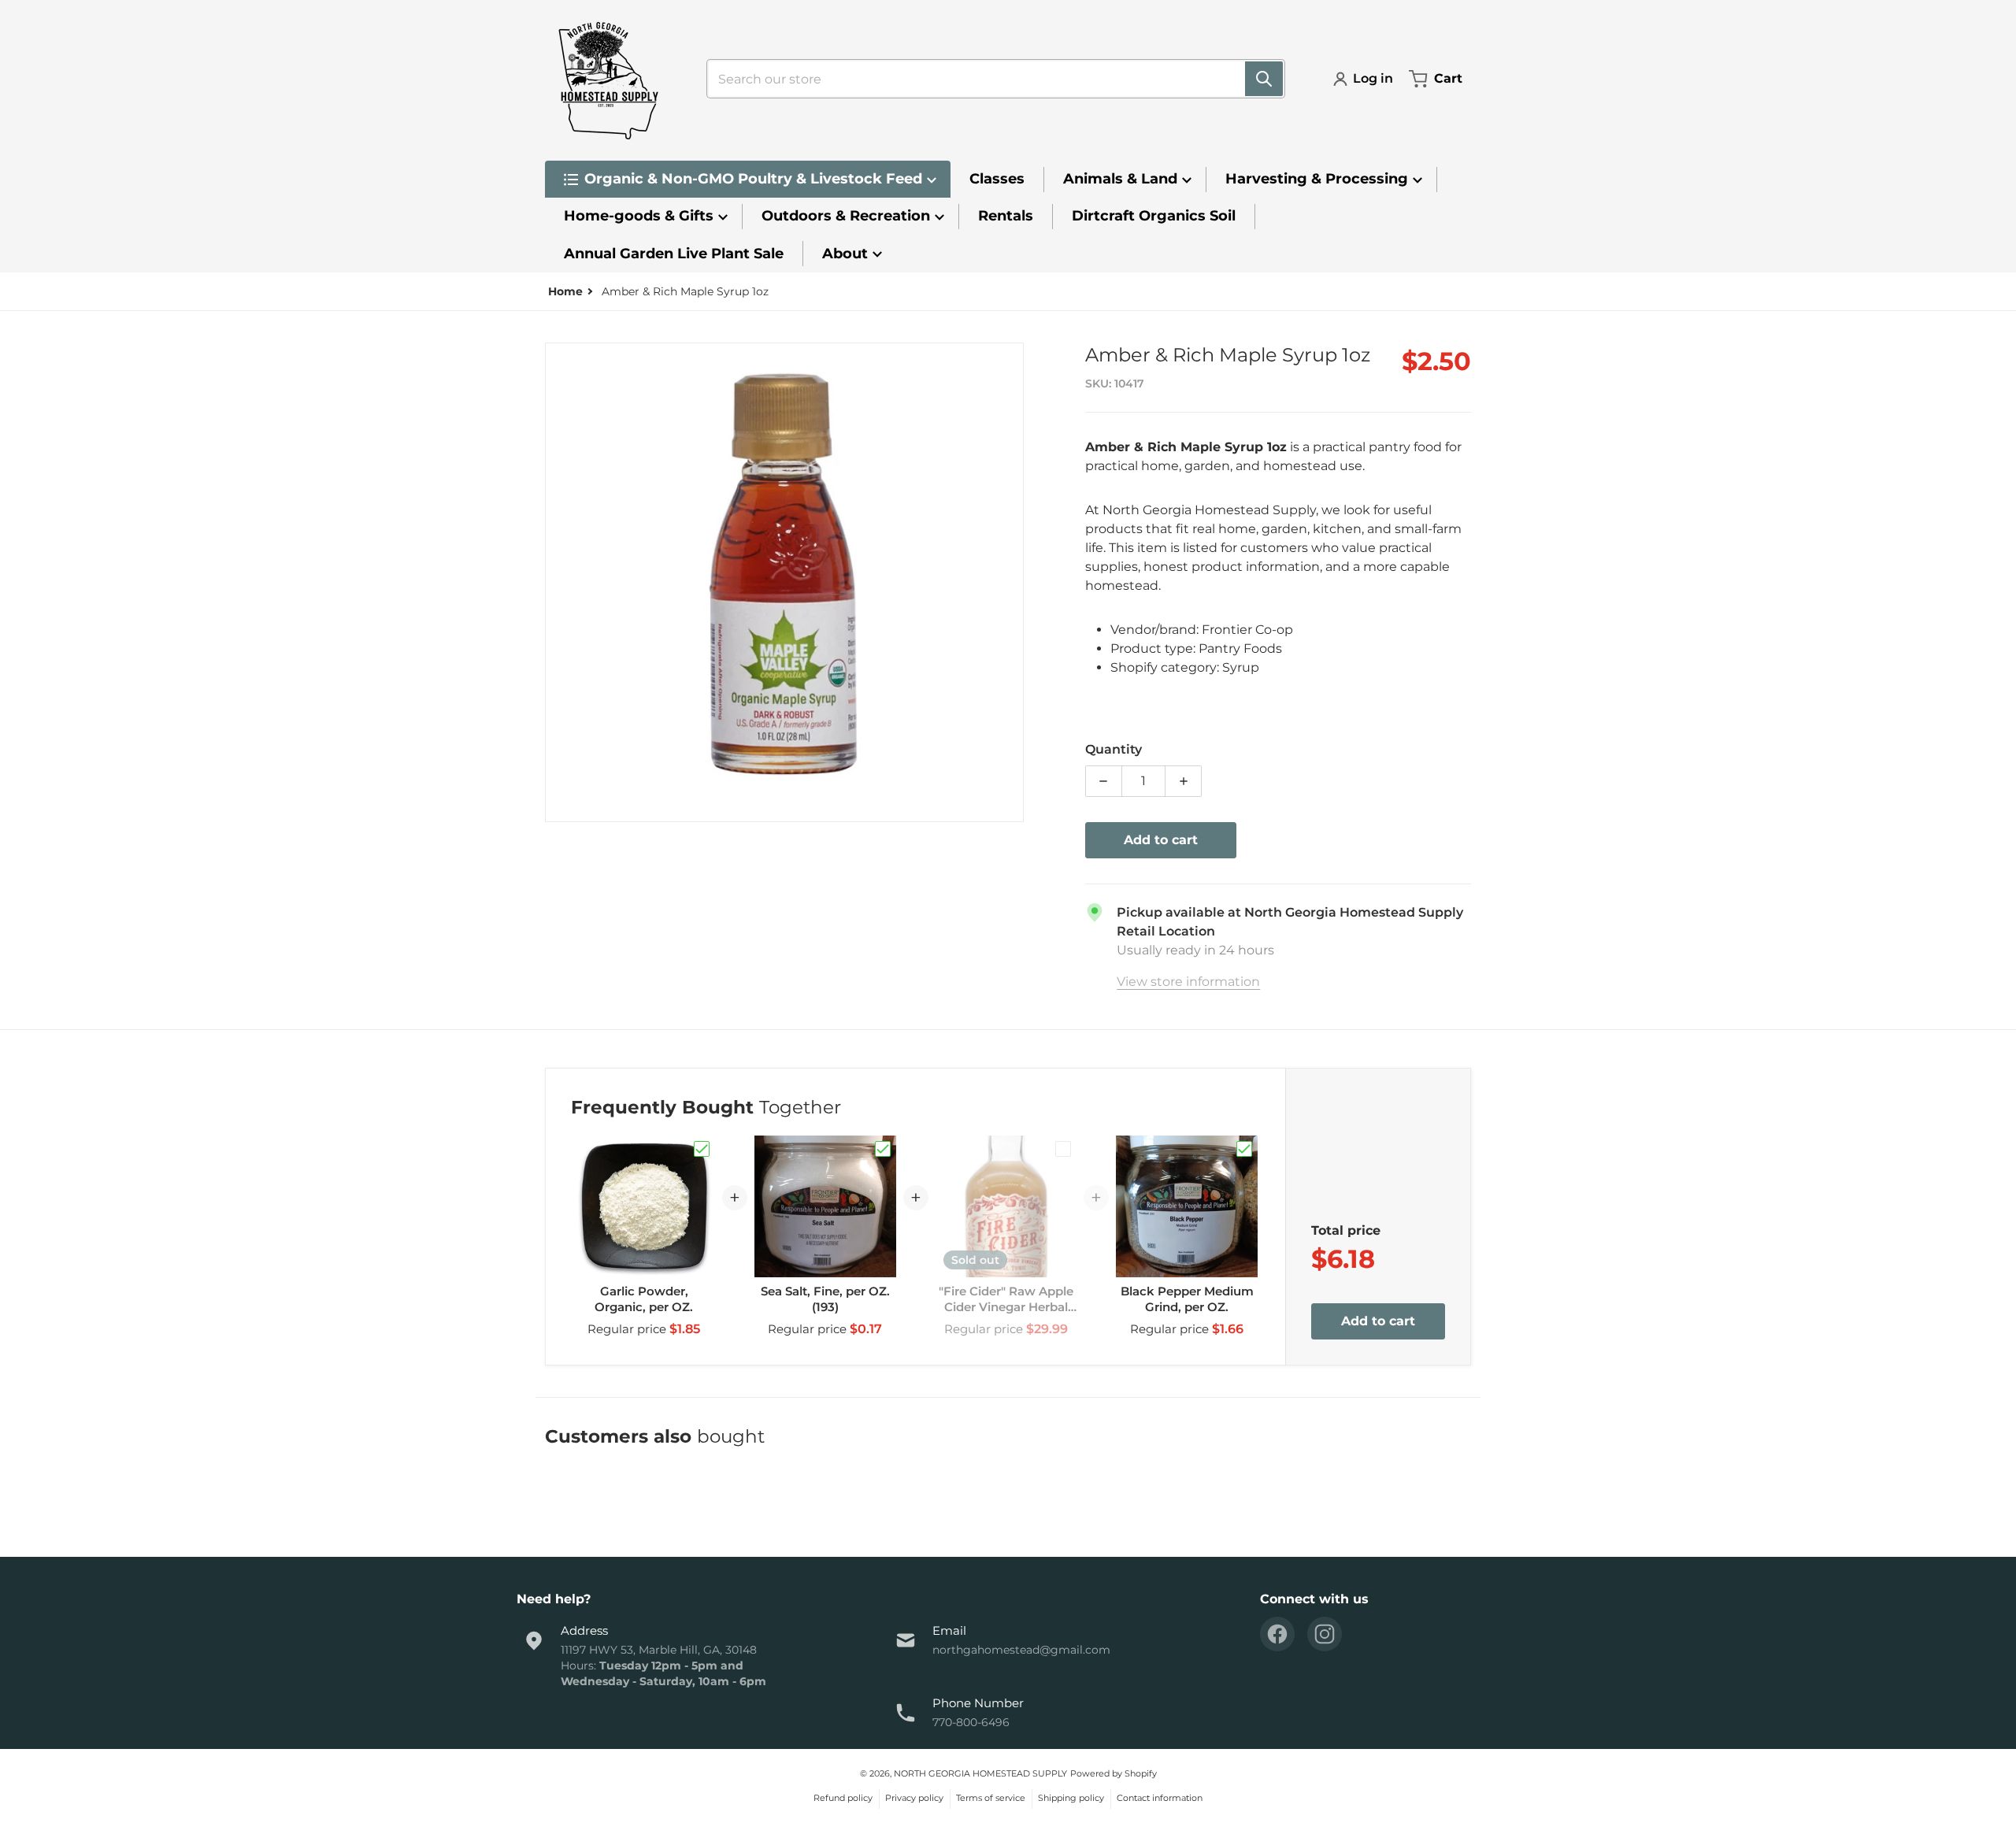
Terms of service (991, 1798)
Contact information (1160, 1798)
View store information (1188, 982)
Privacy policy (914, 1798)
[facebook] (1277, 1634)
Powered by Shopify (1114, 1773)
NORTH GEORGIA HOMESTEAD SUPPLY (980, 1773)
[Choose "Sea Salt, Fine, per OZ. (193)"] (883, 1149)
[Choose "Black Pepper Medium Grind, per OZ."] (1244, 1149)
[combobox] (989, 79)
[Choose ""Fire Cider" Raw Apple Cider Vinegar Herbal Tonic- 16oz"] (1063, 1149)
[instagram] (1325, 1634)
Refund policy (843, 1798)
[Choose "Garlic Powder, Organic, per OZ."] (702, 1149)
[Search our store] (1264, 79)
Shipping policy (1071, 1798)
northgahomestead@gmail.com (1021, 1650)
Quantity (1114, 749)
